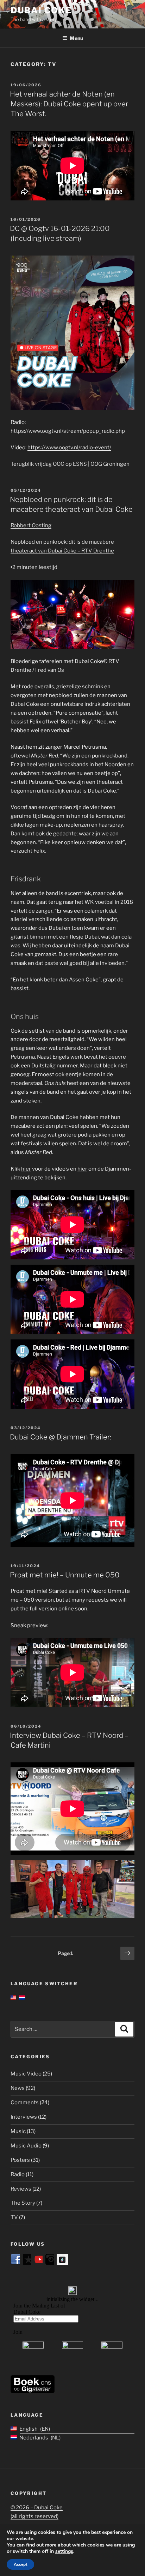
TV (14, 2217)
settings (64, 2551)
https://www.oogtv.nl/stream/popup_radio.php (68, 431)
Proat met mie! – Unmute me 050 (65, 1575)
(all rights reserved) (34, 2516)
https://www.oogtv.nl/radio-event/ (69, 448)
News (18, 2088)
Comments (25, 2102)
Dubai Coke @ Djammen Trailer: (61, 1437)
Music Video (26, 2074)
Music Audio (26, 2146)
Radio (18, 2174)
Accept (20, 2564)
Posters (20, 2160)
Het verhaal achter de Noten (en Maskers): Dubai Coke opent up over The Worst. (69, 104)
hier (26, 1169)
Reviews (21, 2189)
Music (18, 2131)
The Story (23, 2203)
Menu (76, 38)
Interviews (24, 2117)
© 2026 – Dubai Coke (37, 2508)
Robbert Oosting (31, 525)
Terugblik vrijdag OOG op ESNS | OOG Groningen (70, 464)
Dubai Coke (41, 10)
